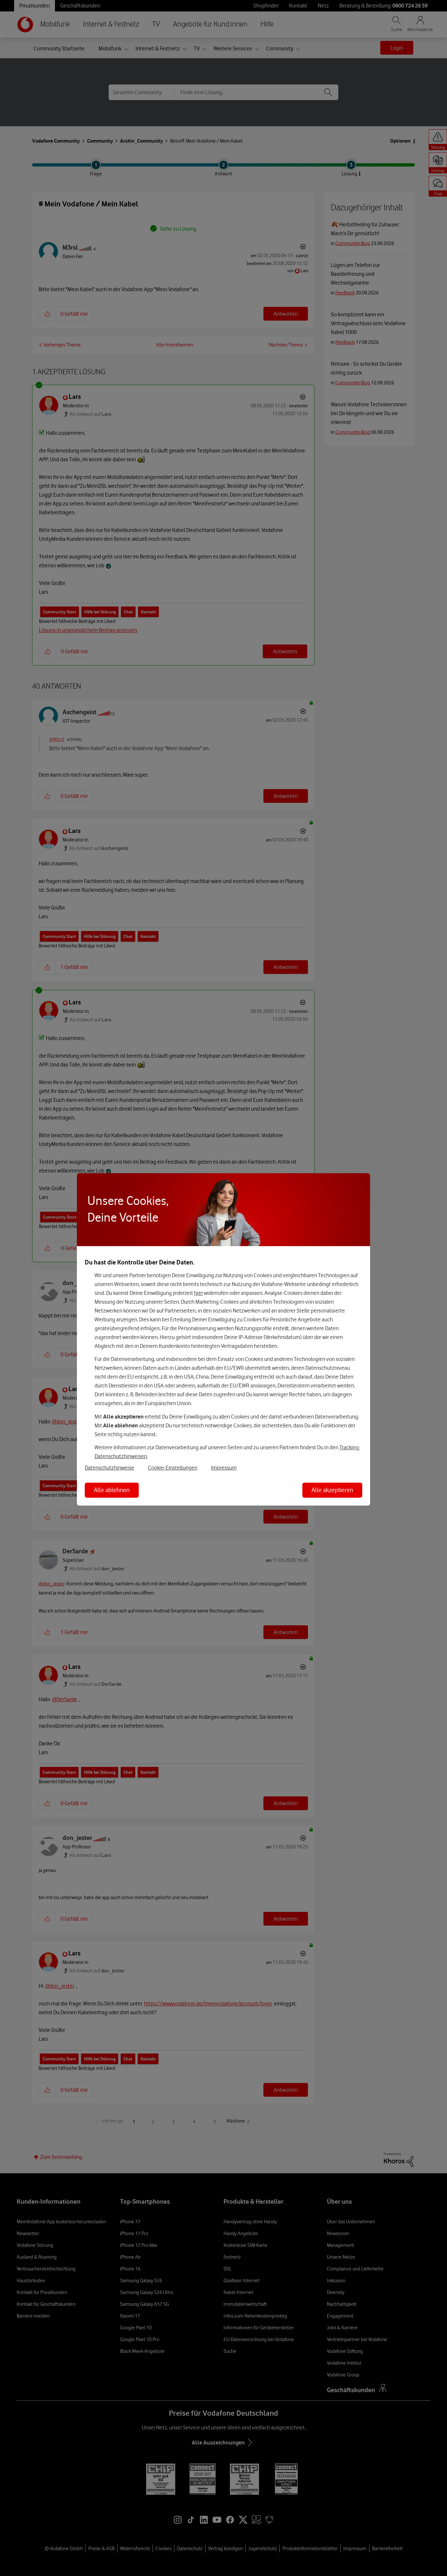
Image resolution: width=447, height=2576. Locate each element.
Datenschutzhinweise (109, 1468)
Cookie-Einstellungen (173, 1468)
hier (198, 1293)
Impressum (224, 1468)
